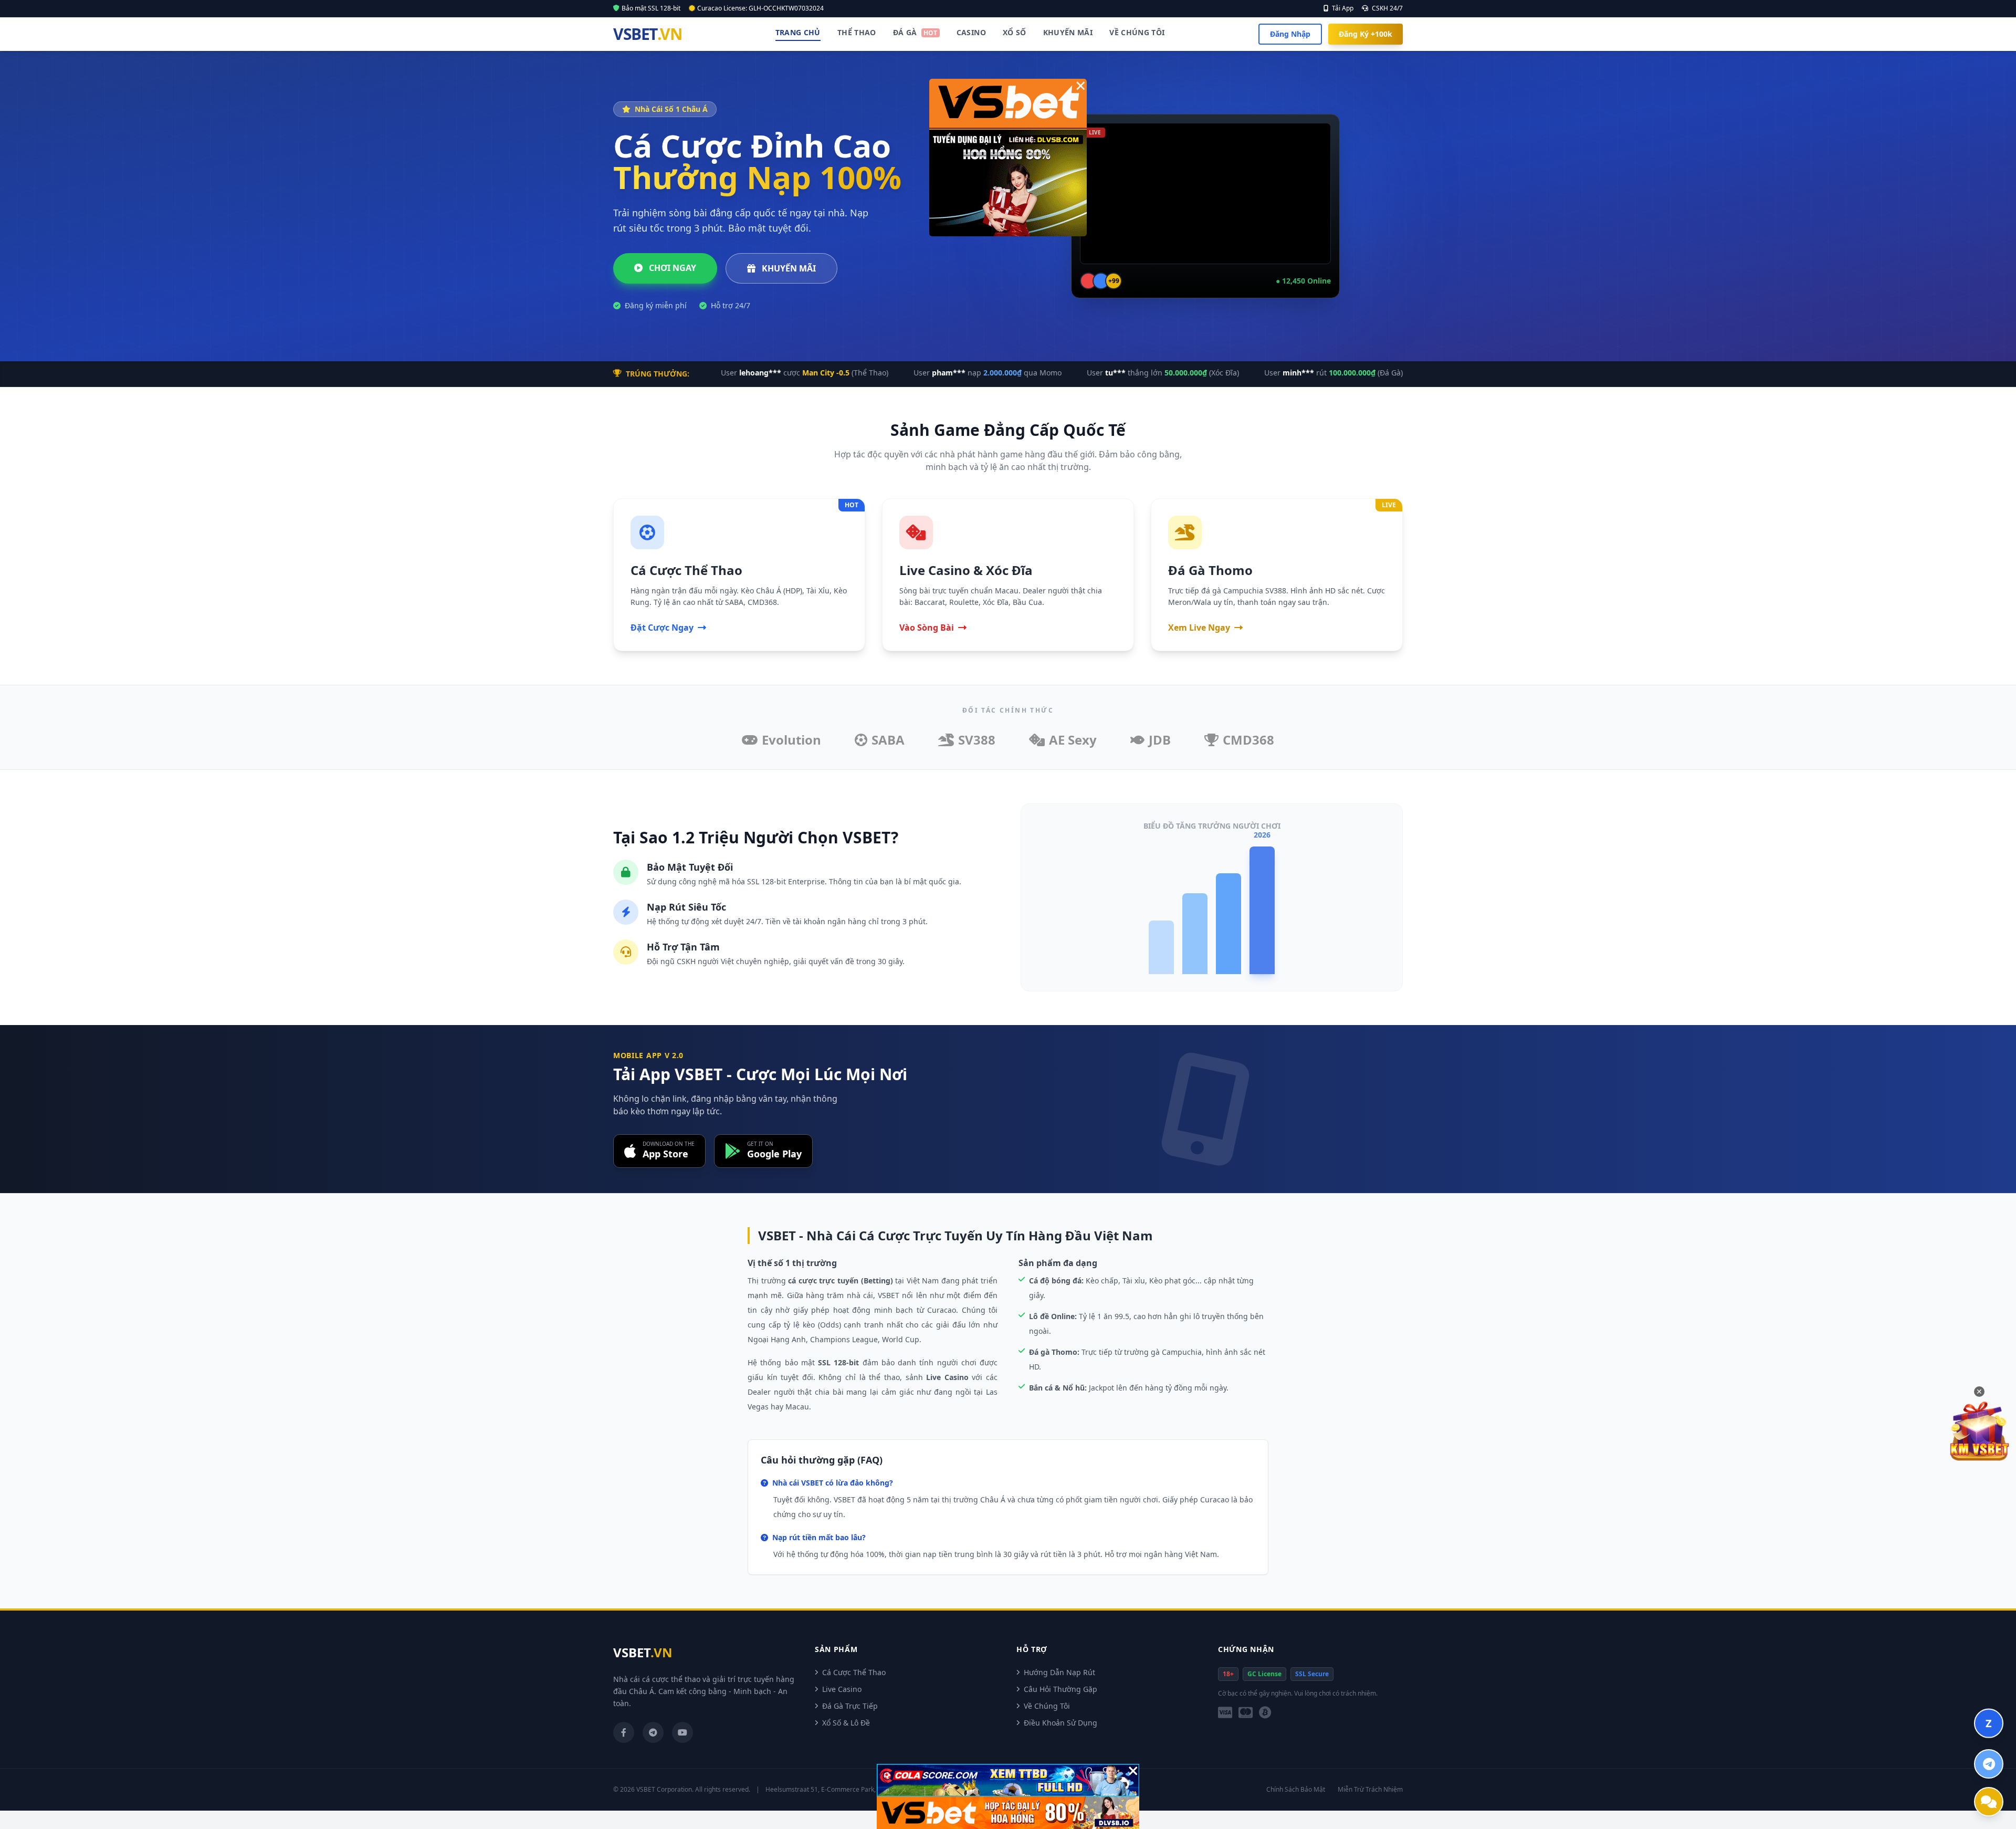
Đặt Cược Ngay (662, 628)
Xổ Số (1015, 32)
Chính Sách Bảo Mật (1296, 1790)
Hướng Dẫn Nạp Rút (1059, 1672)
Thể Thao (857, 32)
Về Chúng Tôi (1137, 32)
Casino (971, 32)
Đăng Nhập (1290, 34)
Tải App (1342, 8)
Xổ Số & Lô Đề (846, 1723)
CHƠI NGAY (671, 268)
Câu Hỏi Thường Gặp (1060, 1689)
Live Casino (842, 1689)
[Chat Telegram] (1989, 1764)
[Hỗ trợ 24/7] (1989, 1802)
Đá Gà (915, 32)
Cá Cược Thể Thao (854, 1672)
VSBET (647, 34)
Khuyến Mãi (1068, 32)
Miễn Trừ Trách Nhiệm (1370, 1790)
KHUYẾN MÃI (788, 268)
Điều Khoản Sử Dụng (1060, 1723)
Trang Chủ (798, 32)
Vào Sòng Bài (927, 628)
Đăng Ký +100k (1366, 34)
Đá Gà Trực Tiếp (850, 1706)
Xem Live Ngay (1199, 628)
